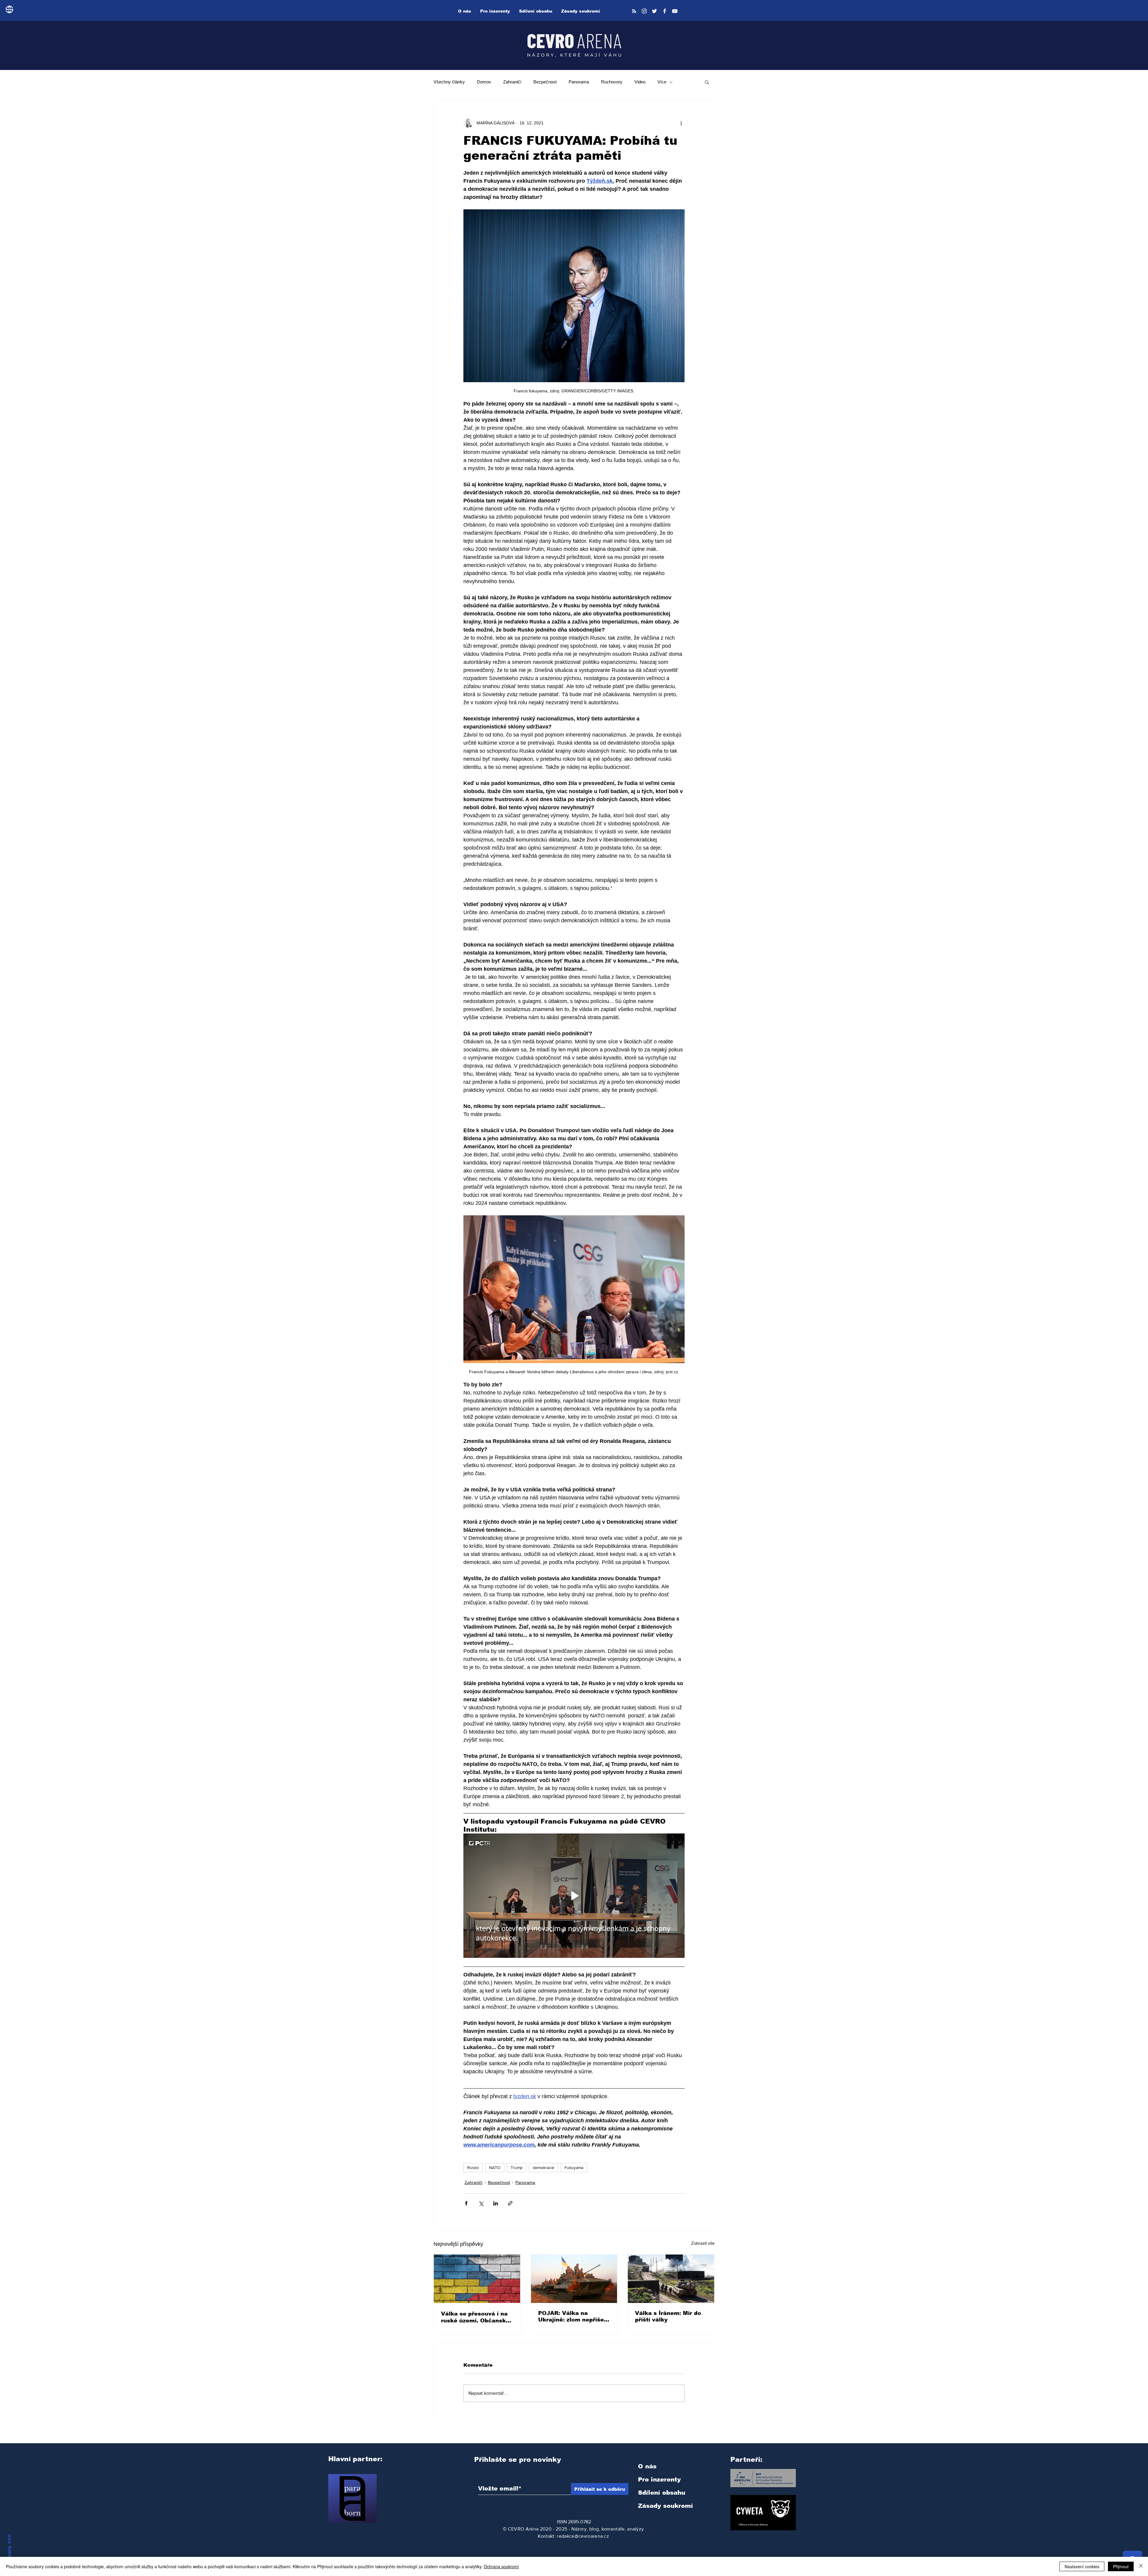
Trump (517, 2168)
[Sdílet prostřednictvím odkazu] (510, 2203)
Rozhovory (612, 82)
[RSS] (634, 11)
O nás (647, 2466)
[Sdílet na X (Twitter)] (481, 2203)
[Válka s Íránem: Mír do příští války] (671, 2279)
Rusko (473, 2168)
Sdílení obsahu (662, 2493)
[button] (707, 82)
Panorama (579, 82)
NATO (495, 2168)
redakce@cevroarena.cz (583, 2536)
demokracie (544, 2168)
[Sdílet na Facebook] (466, 2203)
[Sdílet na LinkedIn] (496, 2203)
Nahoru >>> (9, 2550)
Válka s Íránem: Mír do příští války (668, 2316)
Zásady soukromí (665, 2506)
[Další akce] (681, 123)
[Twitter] (654, 11)
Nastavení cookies (1082, 2566)
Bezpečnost (545, 82)
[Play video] (574, 1896)
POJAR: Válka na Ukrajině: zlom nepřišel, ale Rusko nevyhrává (573, 2317)
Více (662, 82)
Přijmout (1121, 2566)
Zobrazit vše (703, 2243)
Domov (484, 82)
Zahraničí (512, 82)
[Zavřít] (1141, 2566)
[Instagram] (644, 11)
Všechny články (449, 82)
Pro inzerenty (659, 2479)
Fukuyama (574, 2168)
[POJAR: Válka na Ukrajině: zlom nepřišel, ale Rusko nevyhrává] (574, 2279)
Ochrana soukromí (501, 2566)
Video (640, 82)
